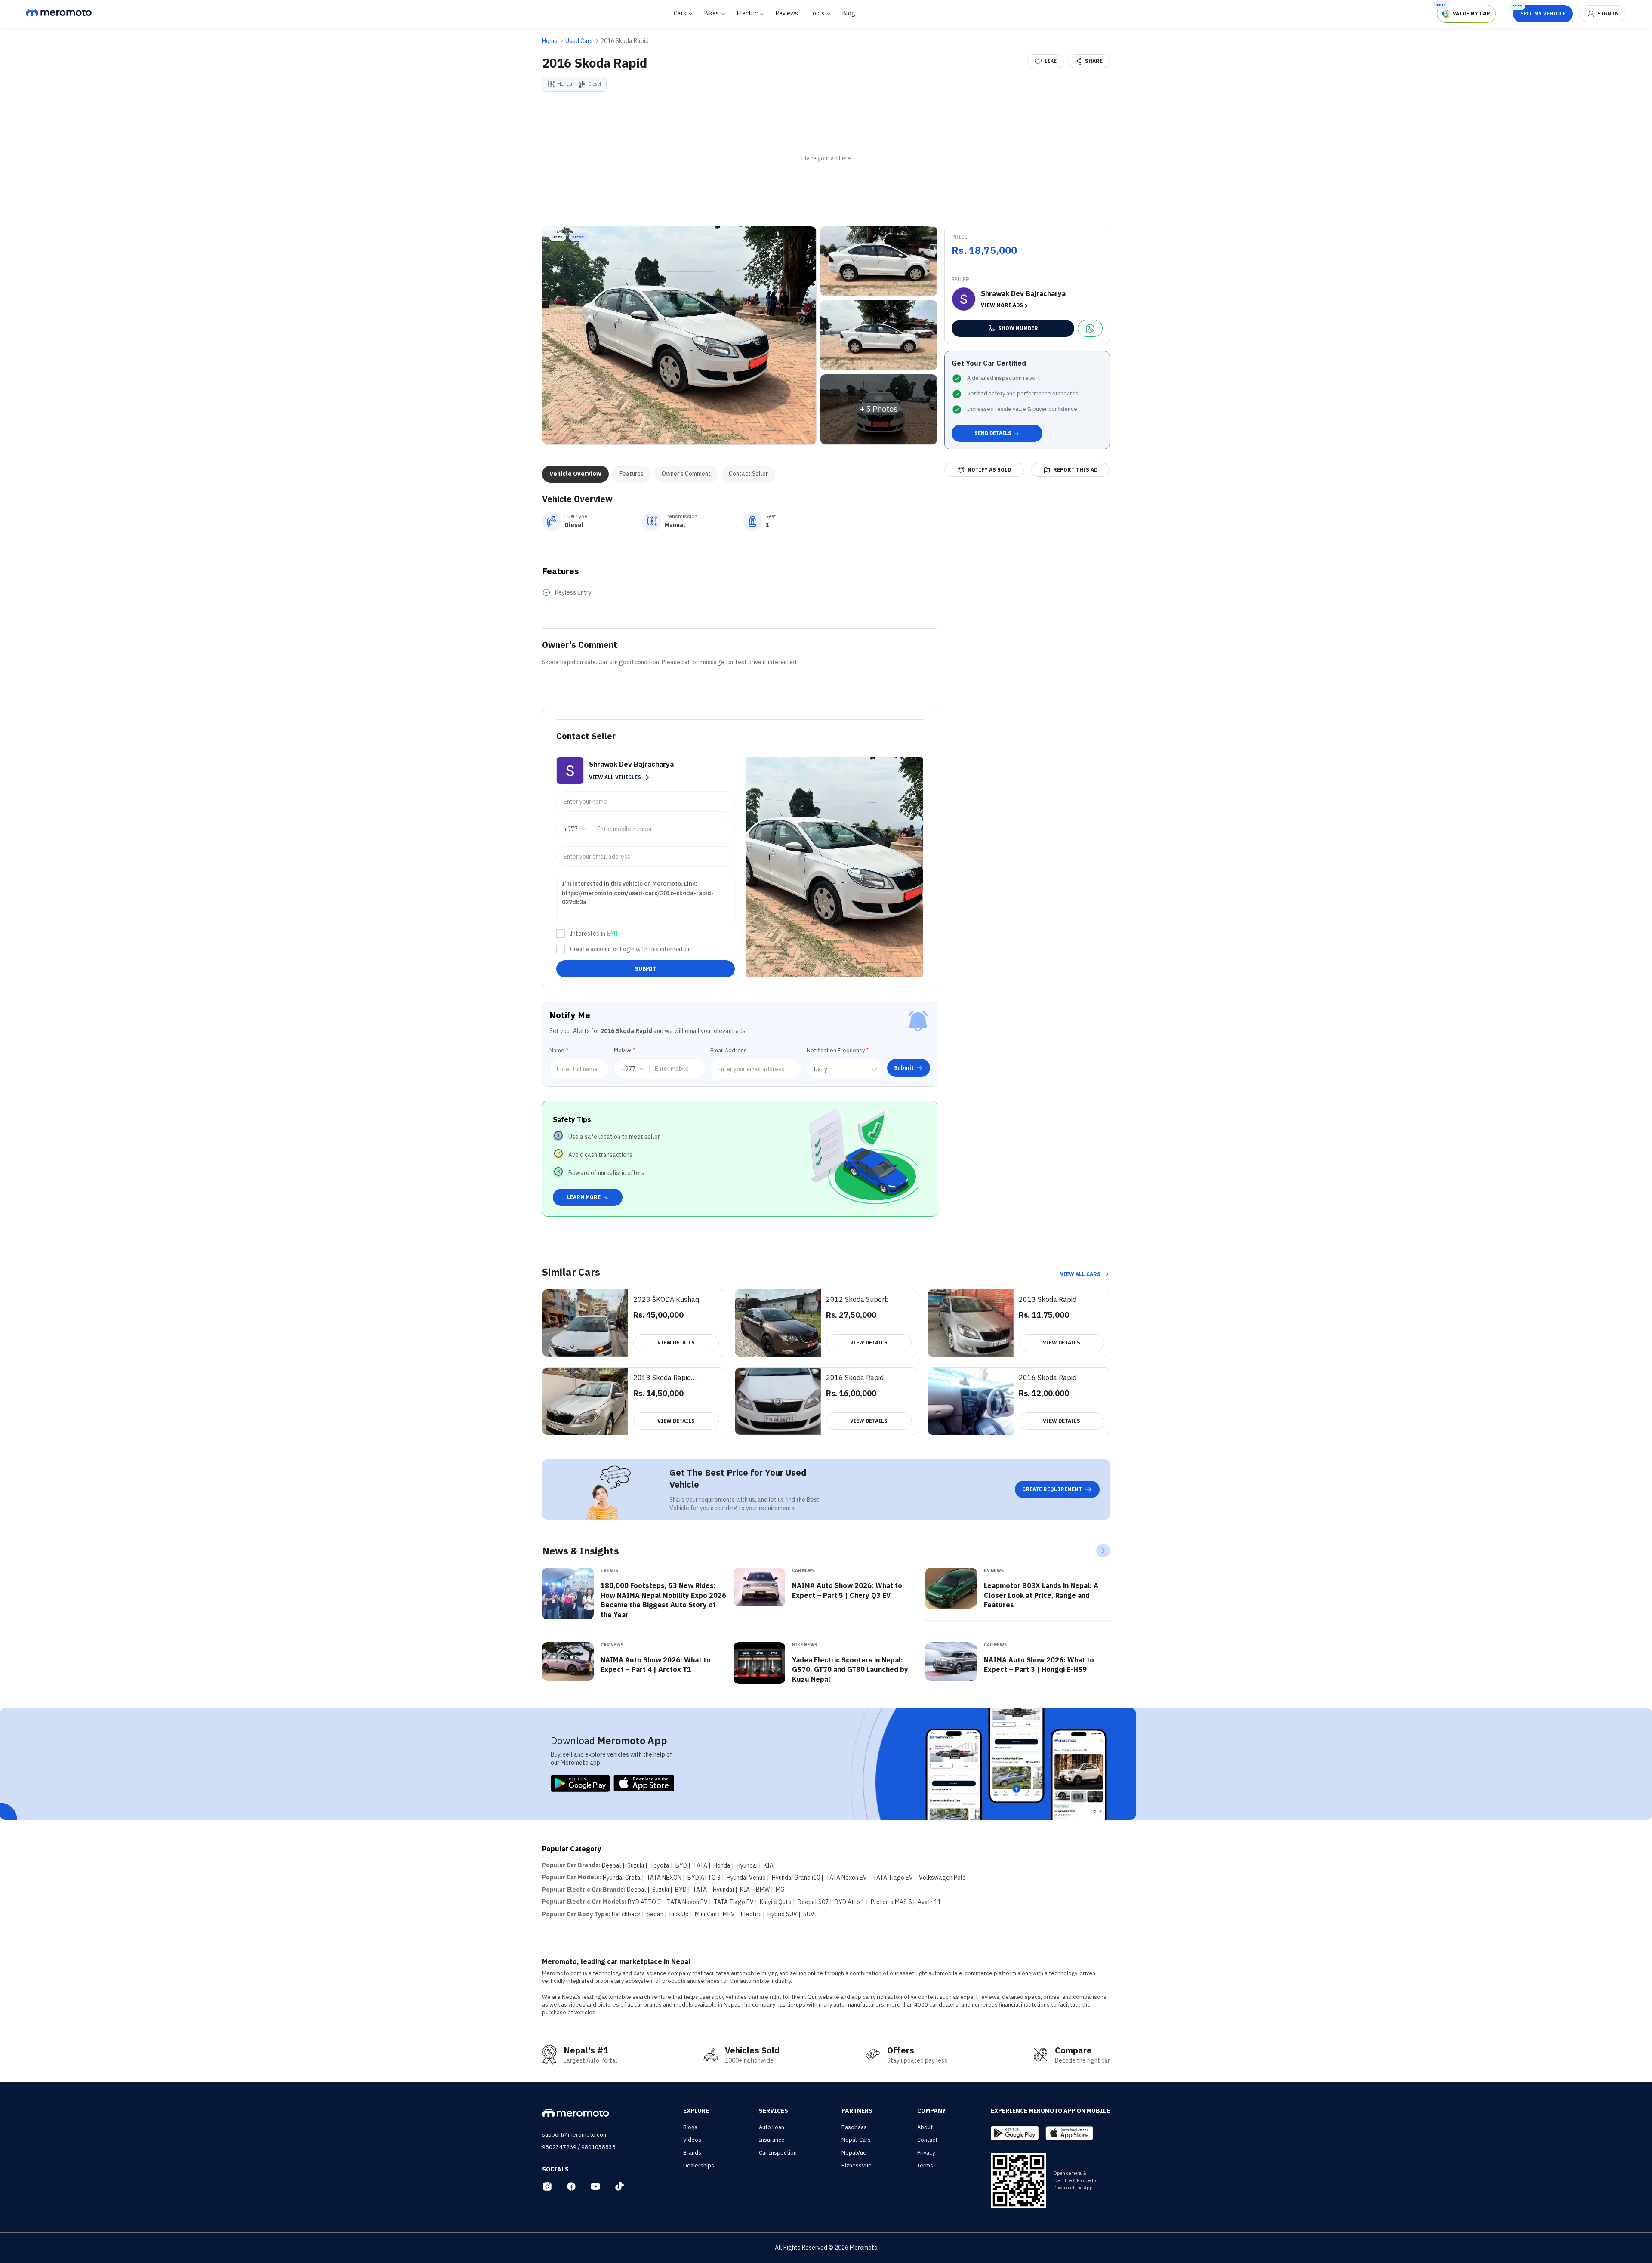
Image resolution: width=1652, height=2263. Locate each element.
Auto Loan (772, 2127)
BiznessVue (857, 2166)
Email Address (729, 1050)
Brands (692, 2153)
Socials (555, 2169)
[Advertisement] (826, 159)
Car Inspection (778, 2153)
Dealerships (699, 2166)
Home (550, 41)
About (925, 2127)
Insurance (772, 2140)
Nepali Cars (856, 2140)
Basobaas (854, 2127)
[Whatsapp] (1090, 328)
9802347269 (559, 2147)
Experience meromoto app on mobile (1050, 2111)
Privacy (926, 2153)
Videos (692, 2140)
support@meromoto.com (575, 2135)
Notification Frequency (838, 1050)
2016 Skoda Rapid (625, 41)
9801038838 (598, 2147)
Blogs (690, 2127)
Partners (857, 2111)
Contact (927, 2140)
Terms (925, 2166)
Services (774, 2111)
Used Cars (579, 41)
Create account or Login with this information (630, 949)
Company (932, 2111)
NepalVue (854, 2153)
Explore (696, 2111)
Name (559, 1050)
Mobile (624, 1050)
